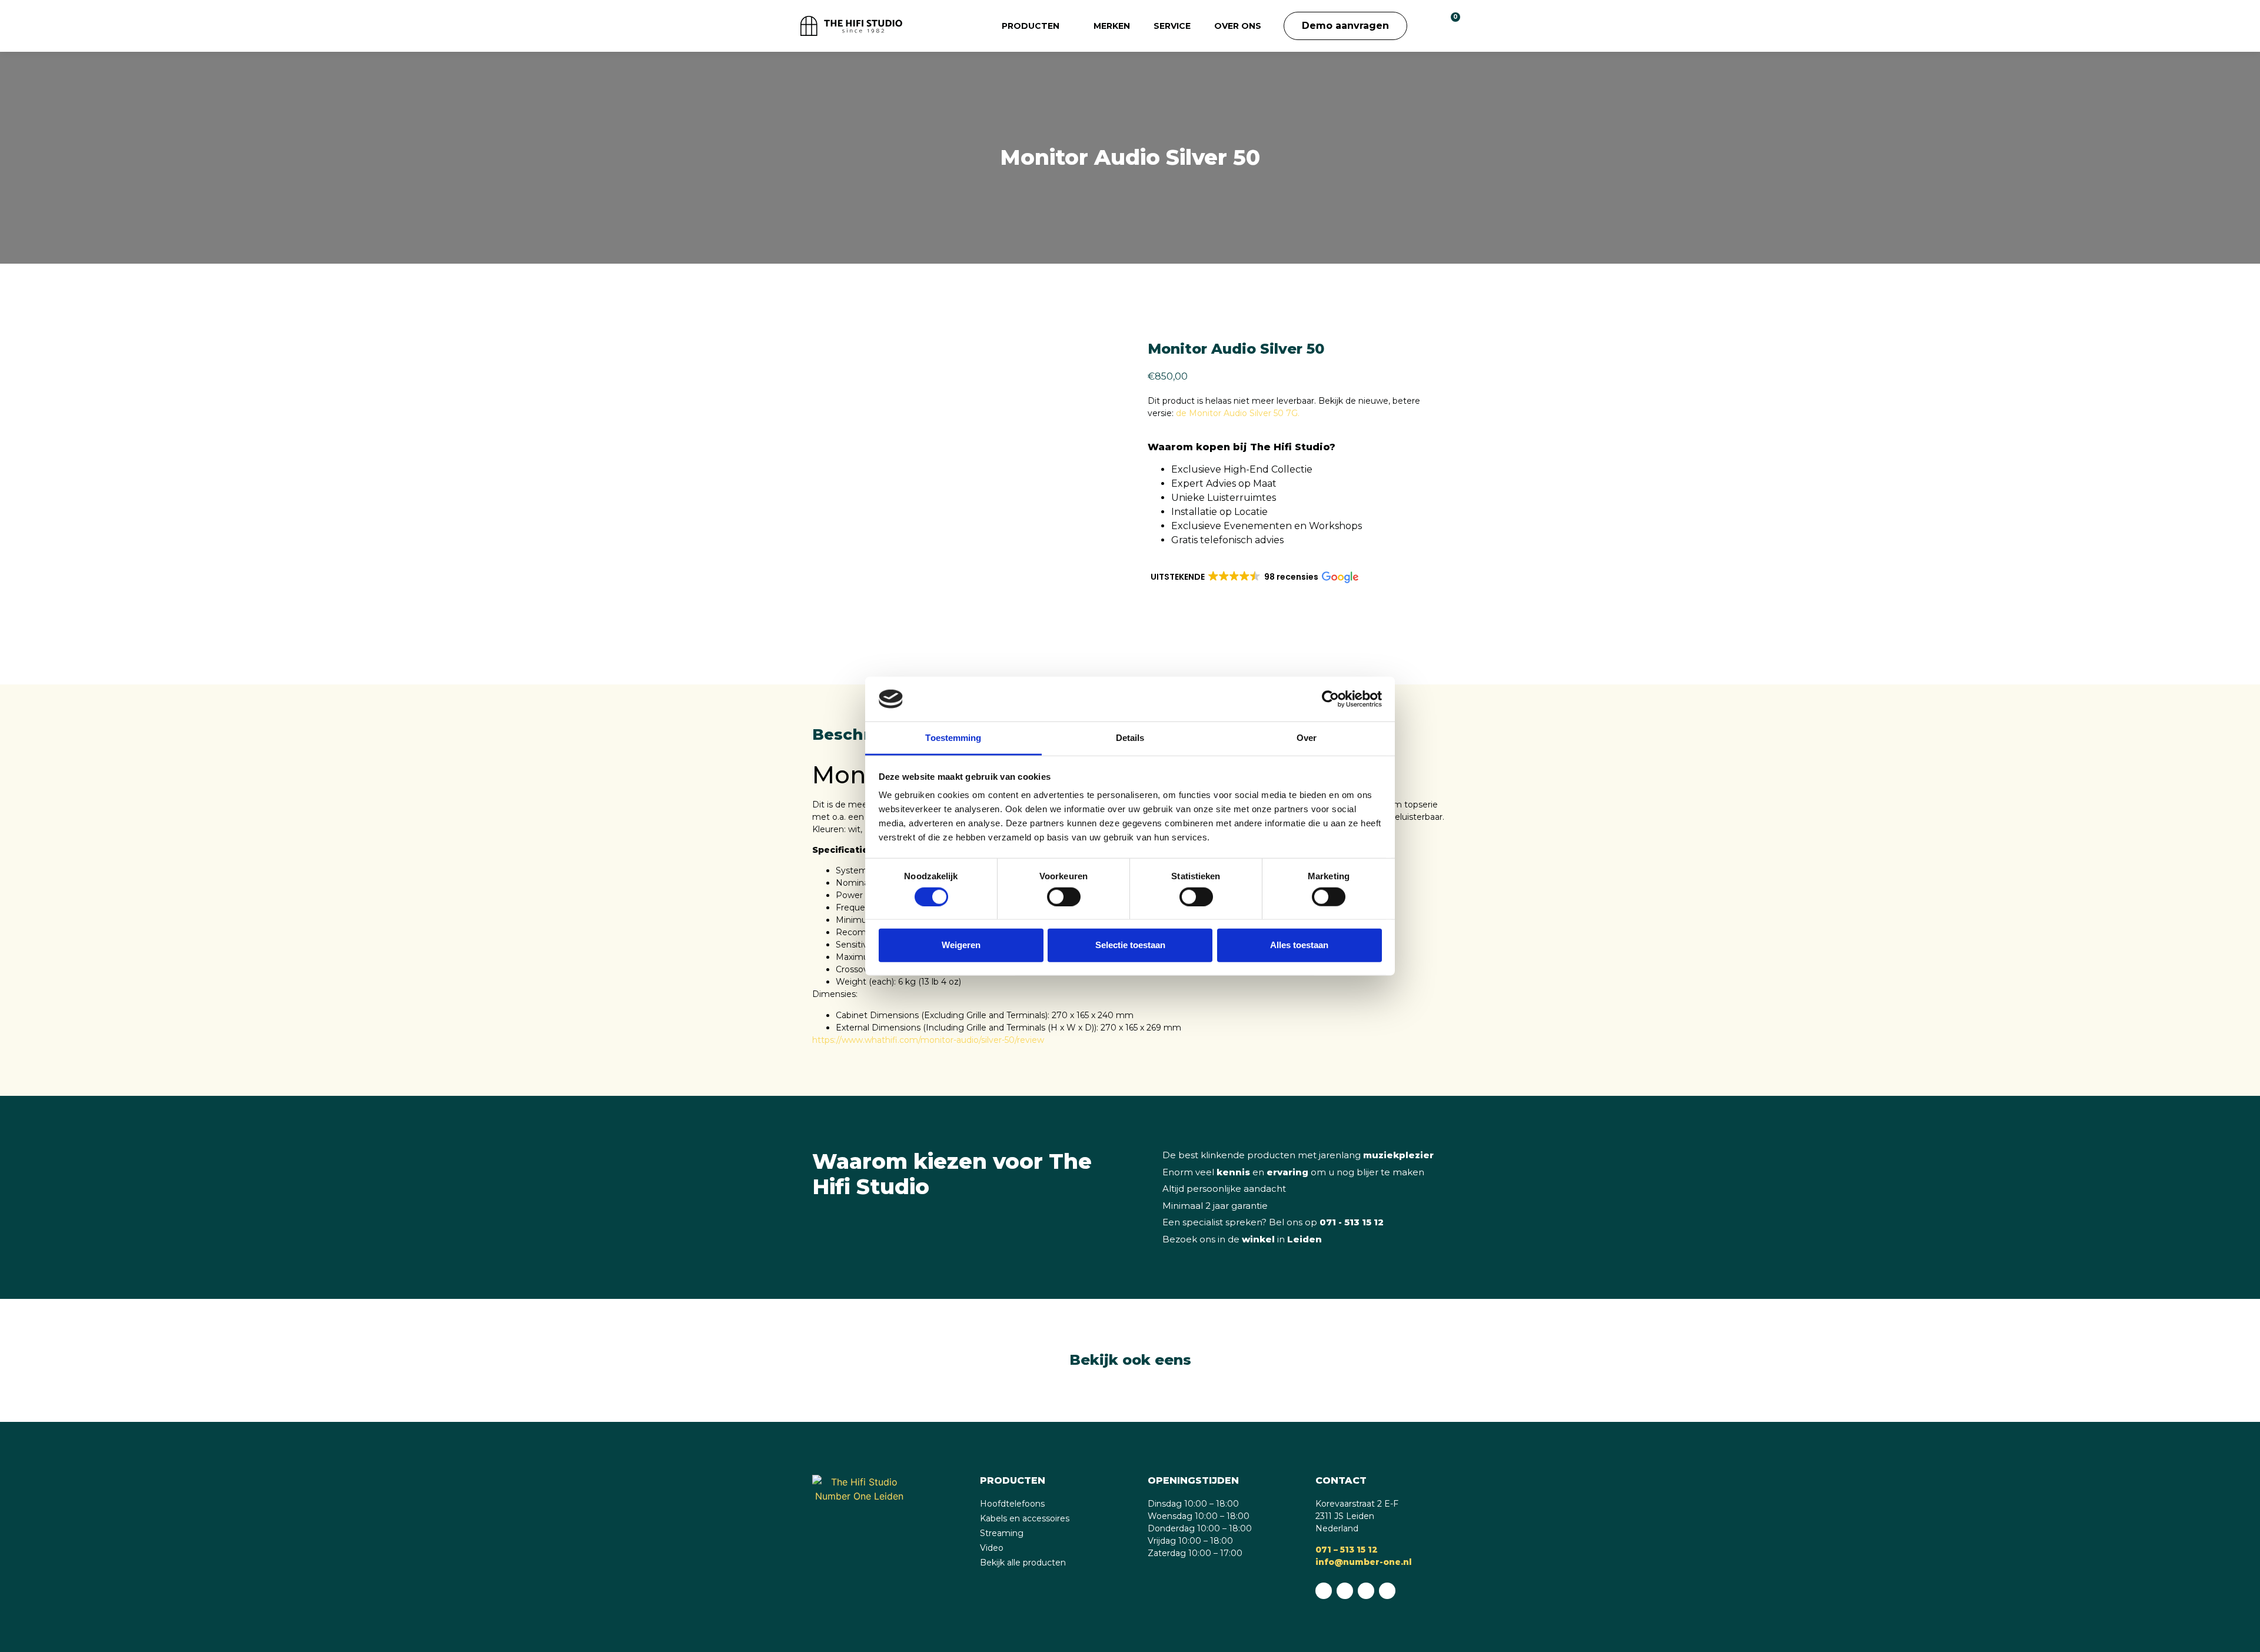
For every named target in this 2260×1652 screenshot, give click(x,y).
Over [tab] (1307, 738)
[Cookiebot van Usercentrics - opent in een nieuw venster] (1330, 699)
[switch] (1064, 896)
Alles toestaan (1299, 945)
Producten (1031, 26)
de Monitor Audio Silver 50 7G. (1238, 413)
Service (1172, 26)
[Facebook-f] (1345, 1591)
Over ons (1238, 26)
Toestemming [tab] (953, 738)
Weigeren (961, 945)
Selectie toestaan (1130, 945)
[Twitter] (1387, 1591)
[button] (1425, 26)
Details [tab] (1130, 738)
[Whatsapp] (1324, 1591)
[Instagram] (1366, 1591)
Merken (1112, 26)
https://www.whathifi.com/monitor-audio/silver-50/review (928, 1040)
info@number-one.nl (1364, 1562)
